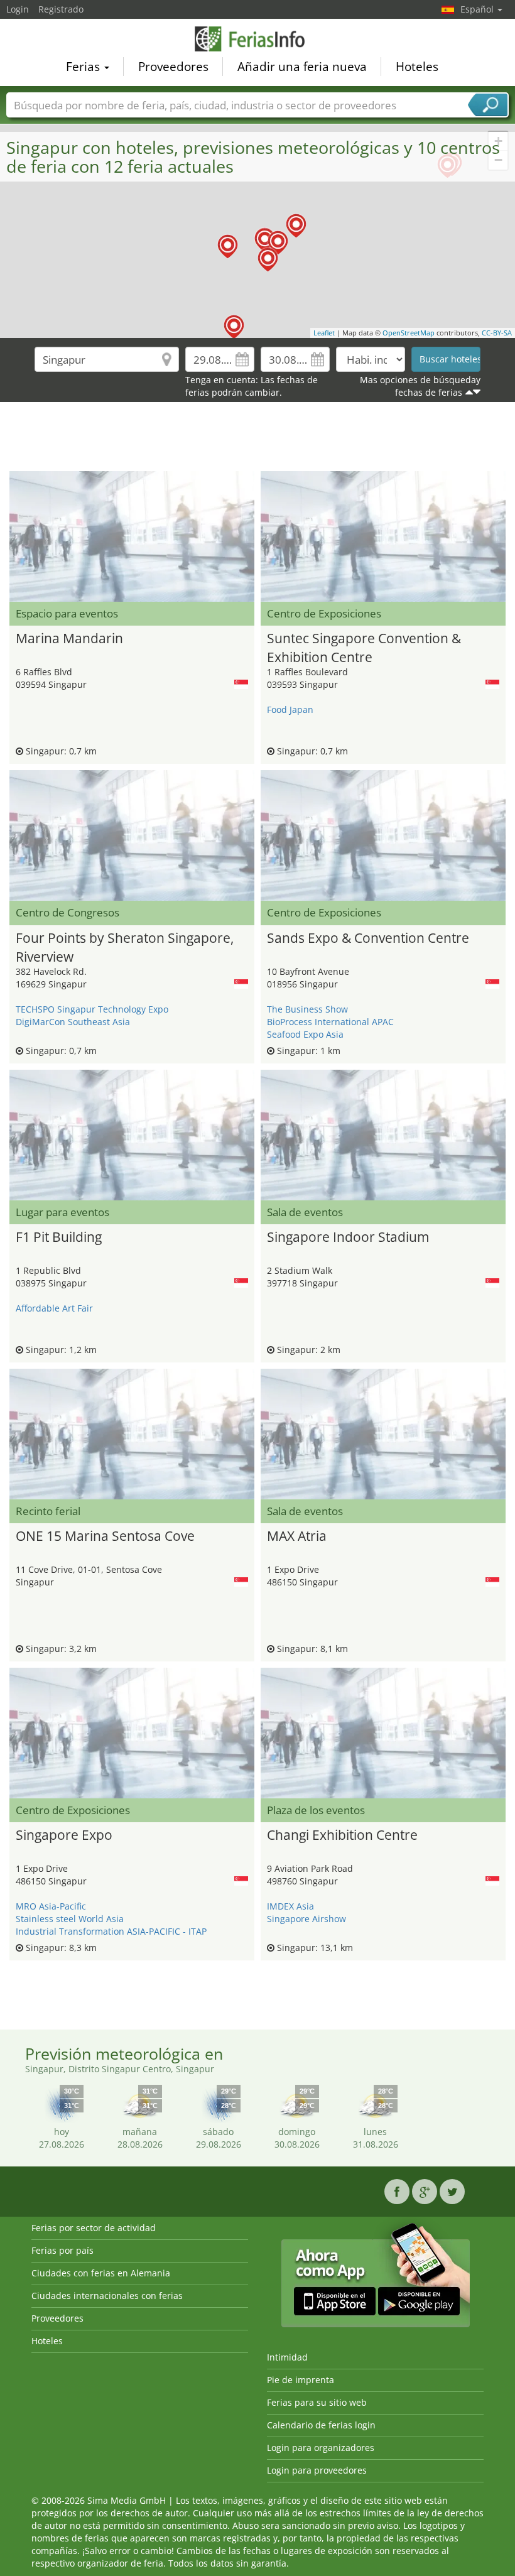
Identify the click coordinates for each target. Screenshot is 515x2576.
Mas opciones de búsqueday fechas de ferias (420, 386)
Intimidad (287, 2357)
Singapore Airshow (306, 1919)
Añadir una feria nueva (302, 67)
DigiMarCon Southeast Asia (73, 1022)
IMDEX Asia (290, 1906)
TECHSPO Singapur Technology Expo (92, 1009)
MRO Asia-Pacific (51, 1906)
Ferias (84, 67)
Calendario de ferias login (321, 2425)
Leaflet (324, 333)
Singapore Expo (64, 1835)
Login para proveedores (317, 2470)
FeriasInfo (257, 39)
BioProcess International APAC (330, 1022)
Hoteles (417, 67)
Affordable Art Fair (54, 1308)
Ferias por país (62, 2250)
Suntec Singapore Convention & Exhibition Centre (364, 646)
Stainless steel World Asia (70, 1919)
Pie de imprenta (301, 2380)
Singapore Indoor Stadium (348, 1237)
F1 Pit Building (59, 1237)
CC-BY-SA (497, 333)
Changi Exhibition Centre (342, 1835)
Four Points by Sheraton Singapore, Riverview (125, 946)
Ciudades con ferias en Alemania (101, 2273)
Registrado (61, 9)
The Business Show (307, 1009)
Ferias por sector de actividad (94, 2228)
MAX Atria (297, 1536)
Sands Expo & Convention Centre (368, 938)
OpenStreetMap (409, 333)
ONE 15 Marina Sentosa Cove (105, 1536)
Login (18, 9)
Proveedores (173, 67)
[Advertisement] (257, 440)
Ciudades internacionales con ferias (107, 2296)
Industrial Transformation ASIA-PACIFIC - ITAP (111, 1931)
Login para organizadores (321, 2448)
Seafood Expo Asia (305, 1034)
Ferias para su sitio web (317, 2402)
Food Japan (290, 709)
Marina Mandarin (69, 638)
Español (478, 9)
